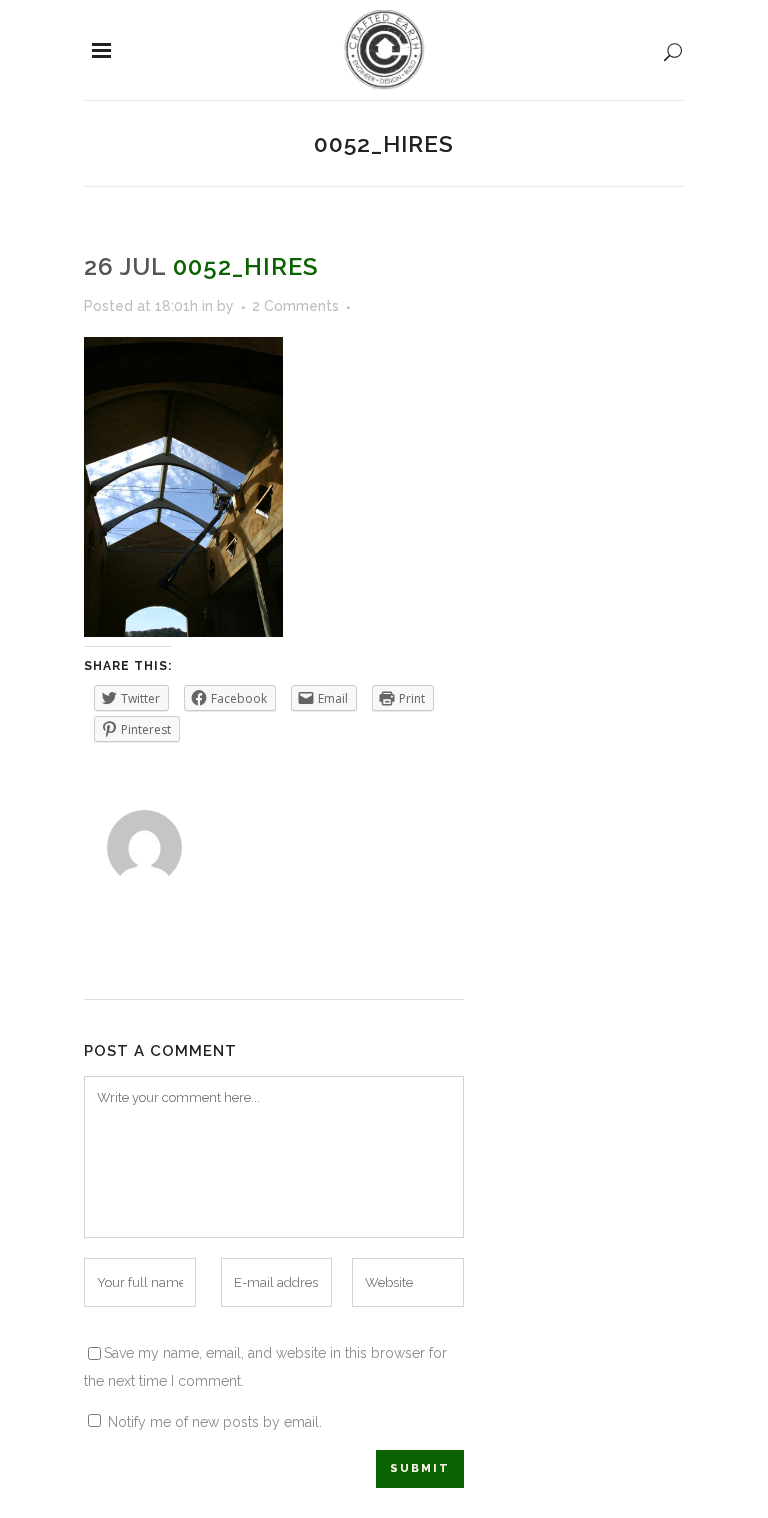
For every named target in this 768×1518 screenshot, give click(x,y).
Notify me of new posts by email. (215, 1422)
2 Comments (295, 306)
